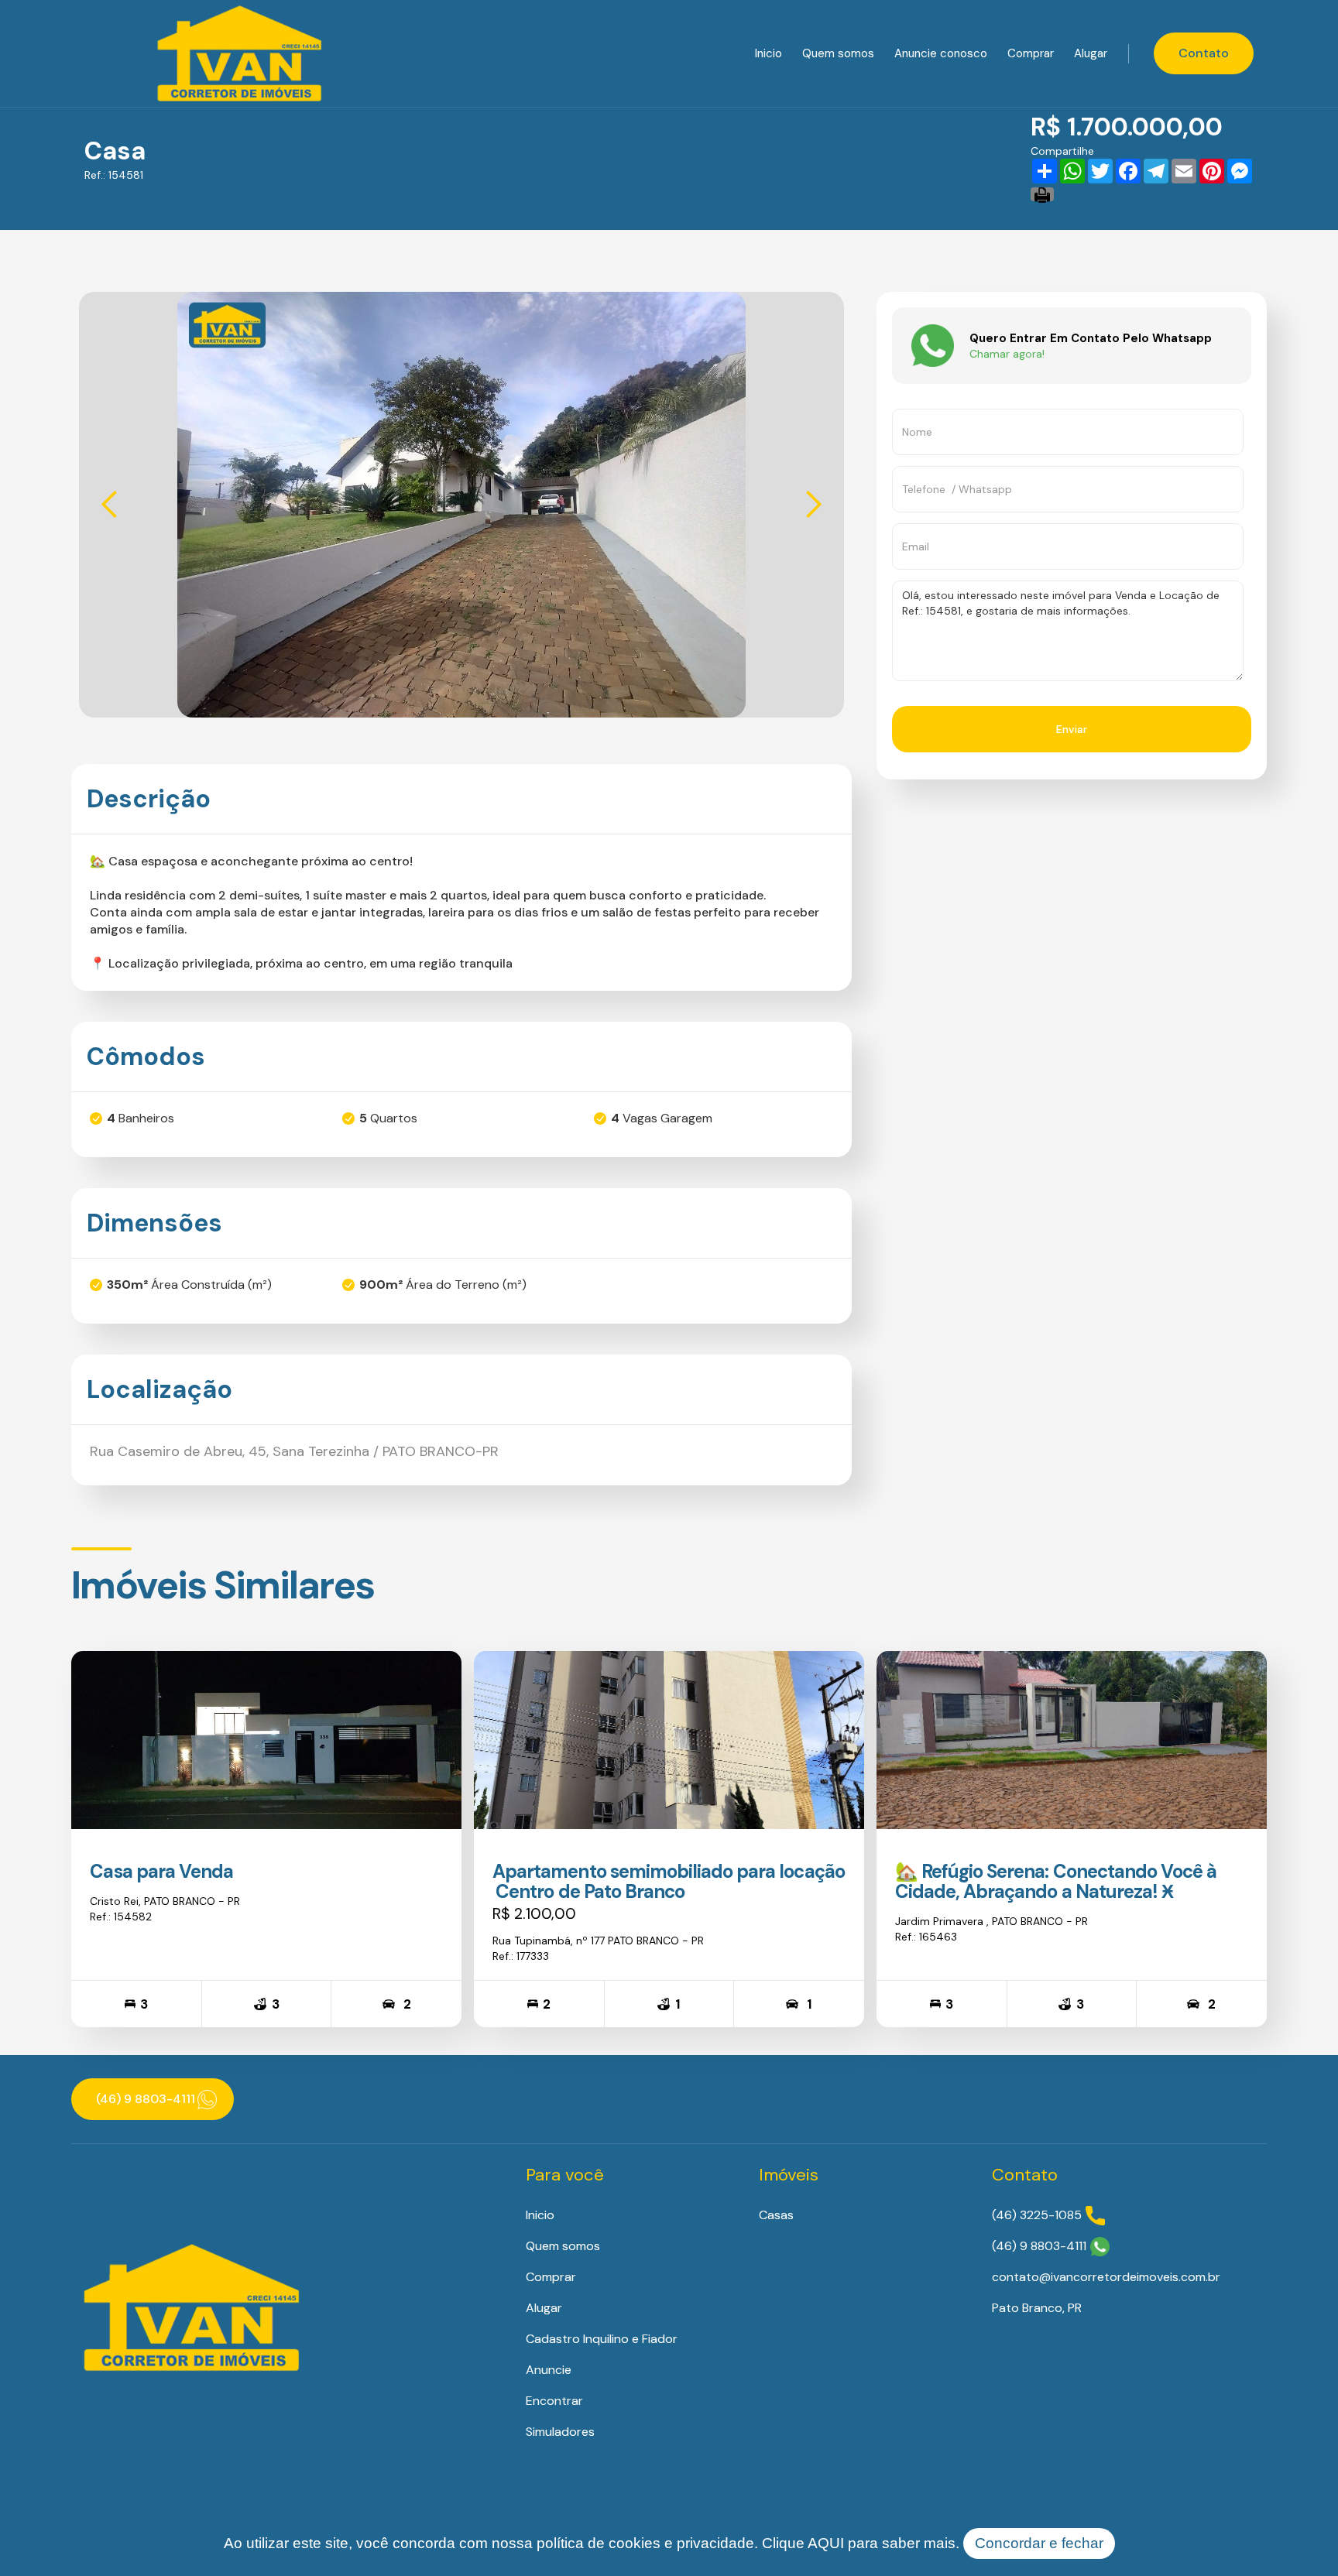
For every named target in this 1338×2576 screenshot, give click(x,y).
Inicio (768, 53)
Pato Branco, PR (1037, 2308)
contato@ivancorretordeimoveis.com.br (1106, 2277)
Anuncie (549, 2370)
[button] (110, 505)
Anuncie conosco (941, 53)
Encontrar (554, 2401)
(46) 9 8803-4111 (1039, 2246)
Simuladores (560, 2432)
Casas (776, 2215)
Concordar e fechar (1039, 2543)
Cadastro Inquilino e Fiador (602, 2339)
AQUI (826, 2543)
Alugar (1091, 53)
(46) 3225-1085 (1037, 2215)
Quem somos (838, 53)
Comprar (1031, 53)
